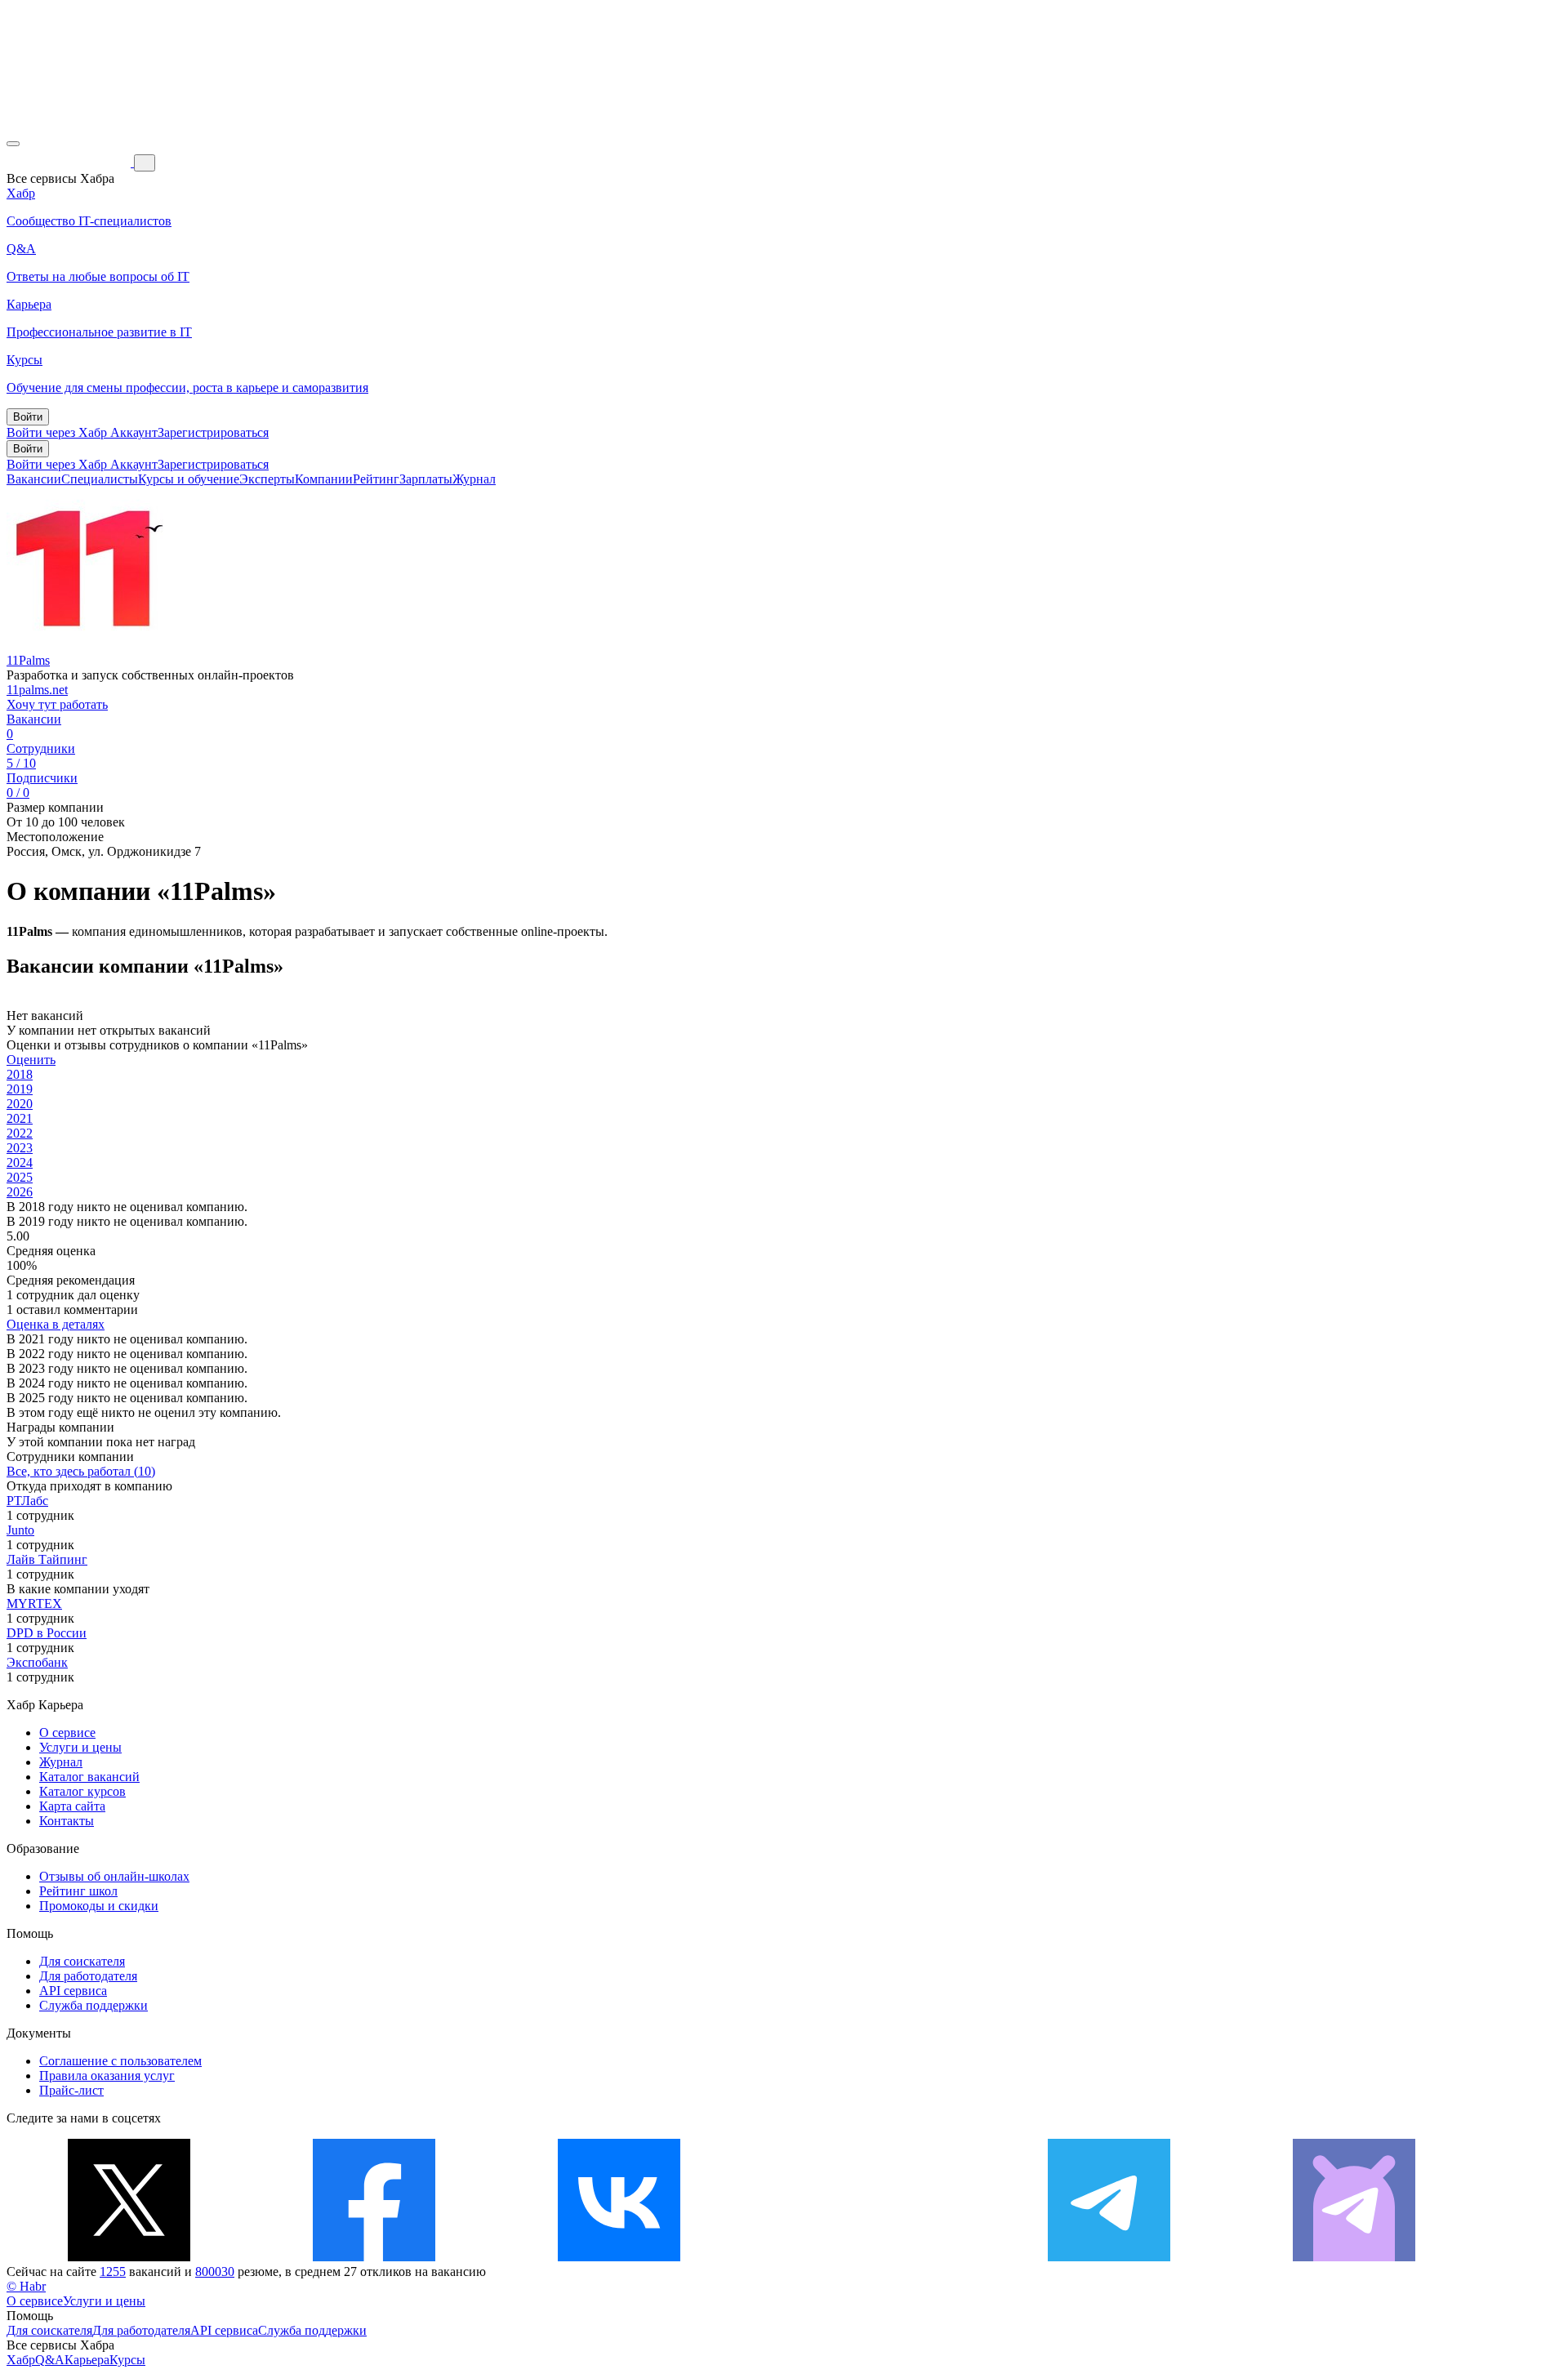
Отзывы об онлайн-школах (114, 1876)
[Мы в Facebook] (374, 2257)
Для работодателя (88, 1976)
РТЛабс (27, 1501)
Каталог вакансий (89, 1777)
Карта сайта (72, 1806)
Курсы (127, 2360)
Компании (324, 479)
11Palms (28, 660)
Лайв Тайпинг (47, 1559)
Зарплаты (426, 479)
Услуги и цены (80, 1747)
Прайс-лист (71, 2090)
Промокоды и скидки (99, 1906)
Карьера (87, 2360)
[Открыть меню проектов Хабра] (13, 144)
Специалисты (100, 479)
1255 (113, 2272)
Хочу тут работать (57, 704)
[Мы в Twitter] (129, 2257)
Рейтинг (376, 479)
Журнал (474, 479)
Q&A (50, 2360)
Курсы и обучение (189, 479)
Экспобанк (37, 1662)
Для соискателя (82, 1961)
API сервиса (73, 1991)
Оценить (31, 1060)
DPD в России (47, 1633)
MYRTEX (34, 1603)
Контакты (67, 1821)
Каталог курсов (82, 1791)
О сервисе (67, 1733)
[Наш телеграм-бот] (1354, 2257)
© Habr (26, 2286)
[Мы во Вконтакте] (619, 2257)
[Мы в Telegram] (1109, 2257)
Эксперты (267, 479)
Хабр (21, 2360)
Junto (20, 1530)
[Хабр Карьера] (70, 162)
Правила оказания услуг (107, 2076)
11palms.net (37, 690)
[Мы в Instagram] (864, 2257)
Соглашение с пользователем (120, 2061)
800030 (215, 2272)
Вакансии (34, 479)
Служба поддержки (94, 2005)
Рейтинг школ (78, 1891)
